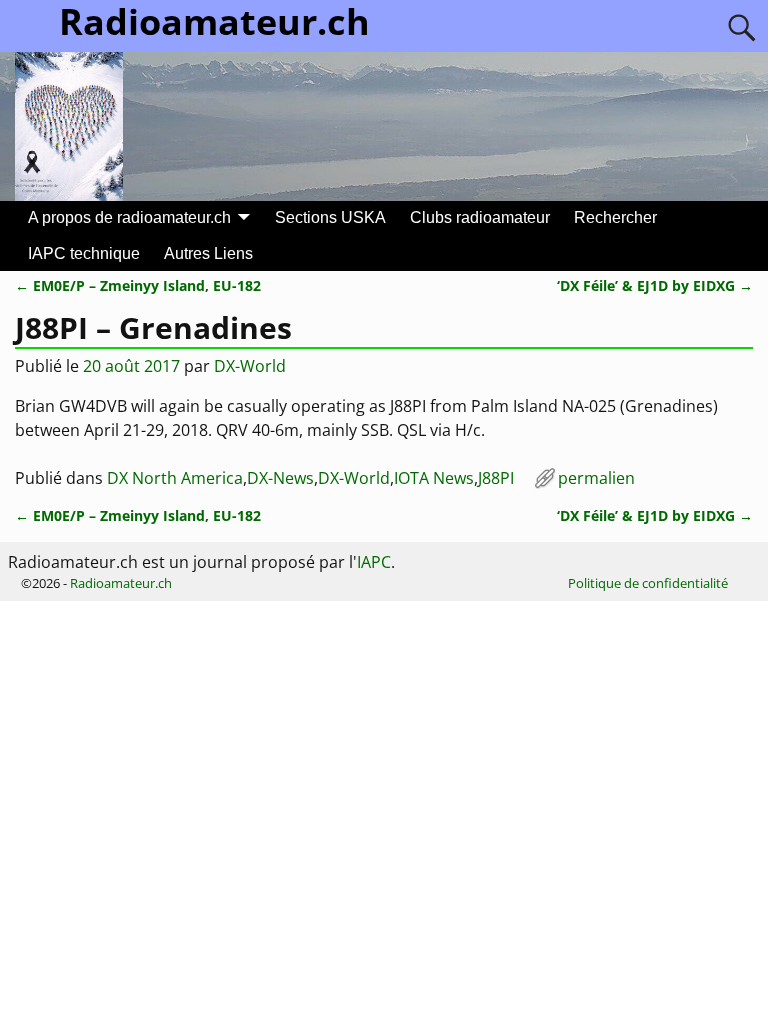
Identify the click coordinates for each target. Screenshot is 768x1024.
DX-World (354, 478)
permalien (596, 478)
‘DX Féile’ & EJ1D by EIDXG (655, 285)
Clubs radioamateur (480, 217)
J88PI (496, 478)
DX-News (280, 478)
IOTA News (434, 478)
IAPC (374, 562)
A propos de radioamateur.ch (129, 217)
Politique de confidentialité (648, 583)
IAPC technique (84, 253)
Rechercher (615, 217)
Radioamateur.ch (121, 583)
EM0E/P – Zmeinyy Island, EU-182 (138, 285)
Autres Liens (208, 253)
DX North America (175, 478)
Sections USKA (330, 217)
